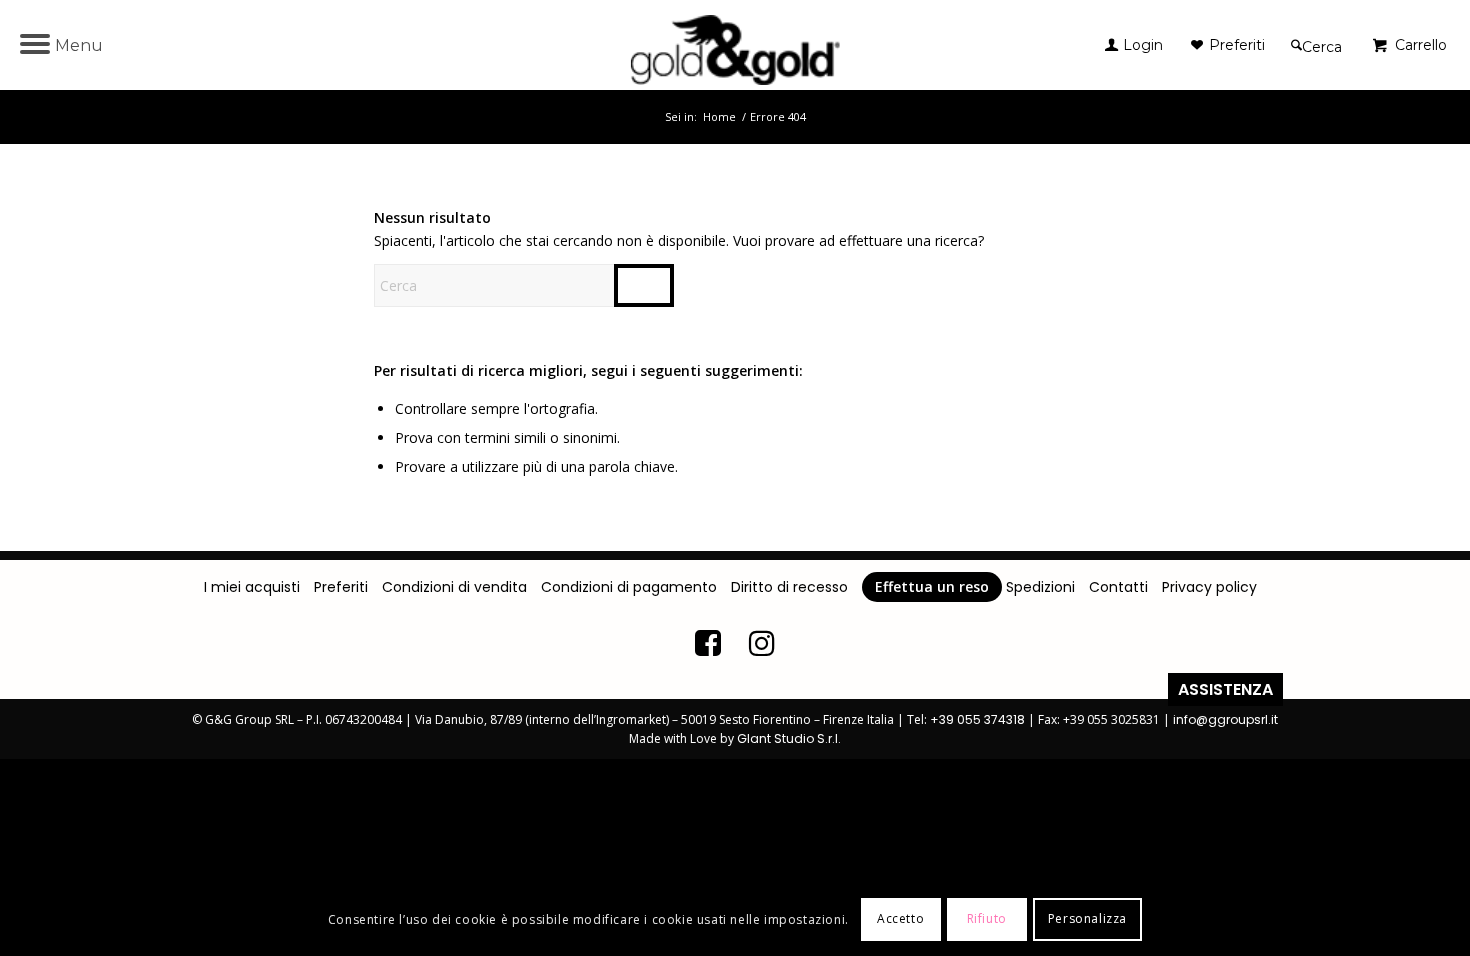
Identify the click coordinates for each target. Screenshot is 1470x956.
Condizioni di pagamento (629, 587)
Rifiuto (987, 918)
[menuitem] (1148, 45)
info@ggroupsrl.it (1225, 719)
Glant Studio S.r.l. (789, 738)
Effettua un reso (932, 586)
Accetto (900, 918)
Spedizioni (1040, 587)
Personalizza (1087, 918)
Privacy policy (1209, 587)
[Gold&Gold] (735, 45)
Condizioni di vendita (454, 587)
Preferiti (341, 587)
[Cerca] (1316, 45)
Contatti (1118, 587)
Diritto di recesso (789, 587)
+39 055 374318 (977, 719)
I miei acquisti (252, 587)
